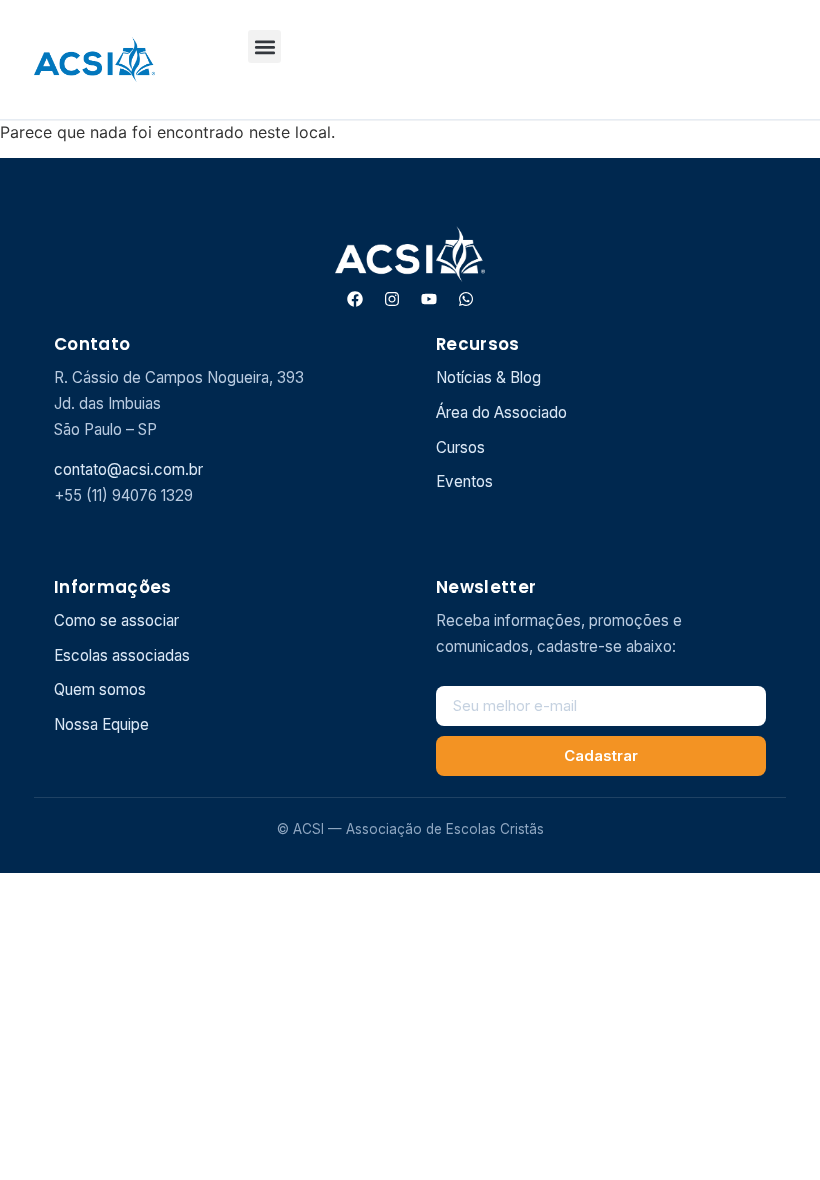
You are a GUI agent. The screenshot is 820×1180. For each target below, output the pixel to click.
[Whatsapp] (466, 299)
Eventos (464, 481)
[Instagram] (392, 299)
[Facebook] (355, 299)
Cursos (460, 447)
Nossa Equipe (101, 724)
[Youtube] (429, 299)
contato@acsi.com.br (128, 469)
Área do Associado (501, 412)
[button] (264, 46)
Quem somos (100, 689)
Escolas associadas (122, 655)
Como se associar (116, 620)
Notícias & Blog (488, 377)
